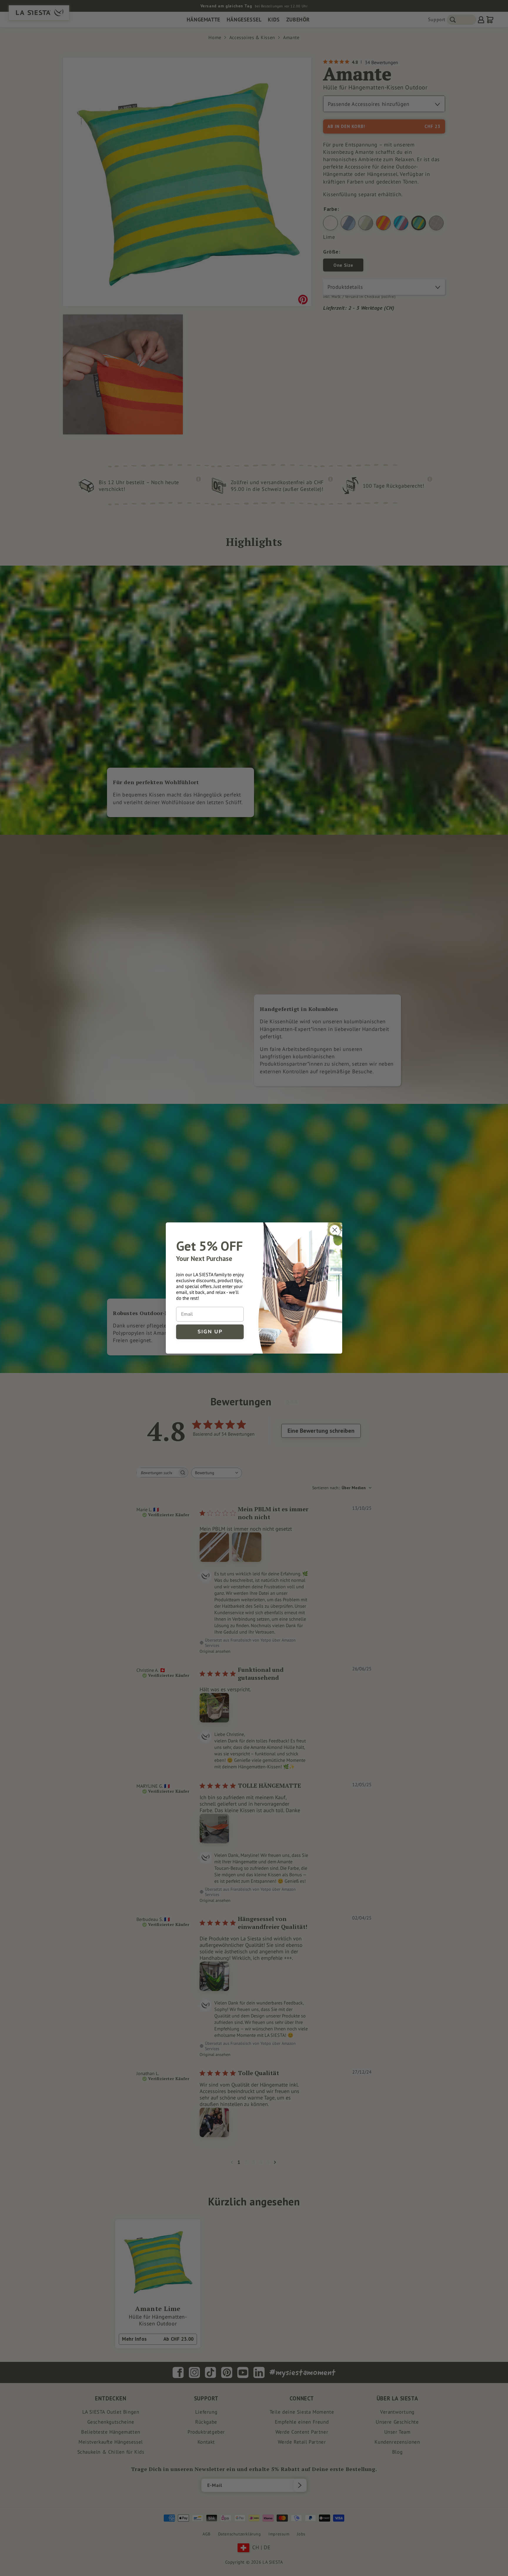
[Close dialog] (335, 1230)
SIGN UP (210, 1332)
